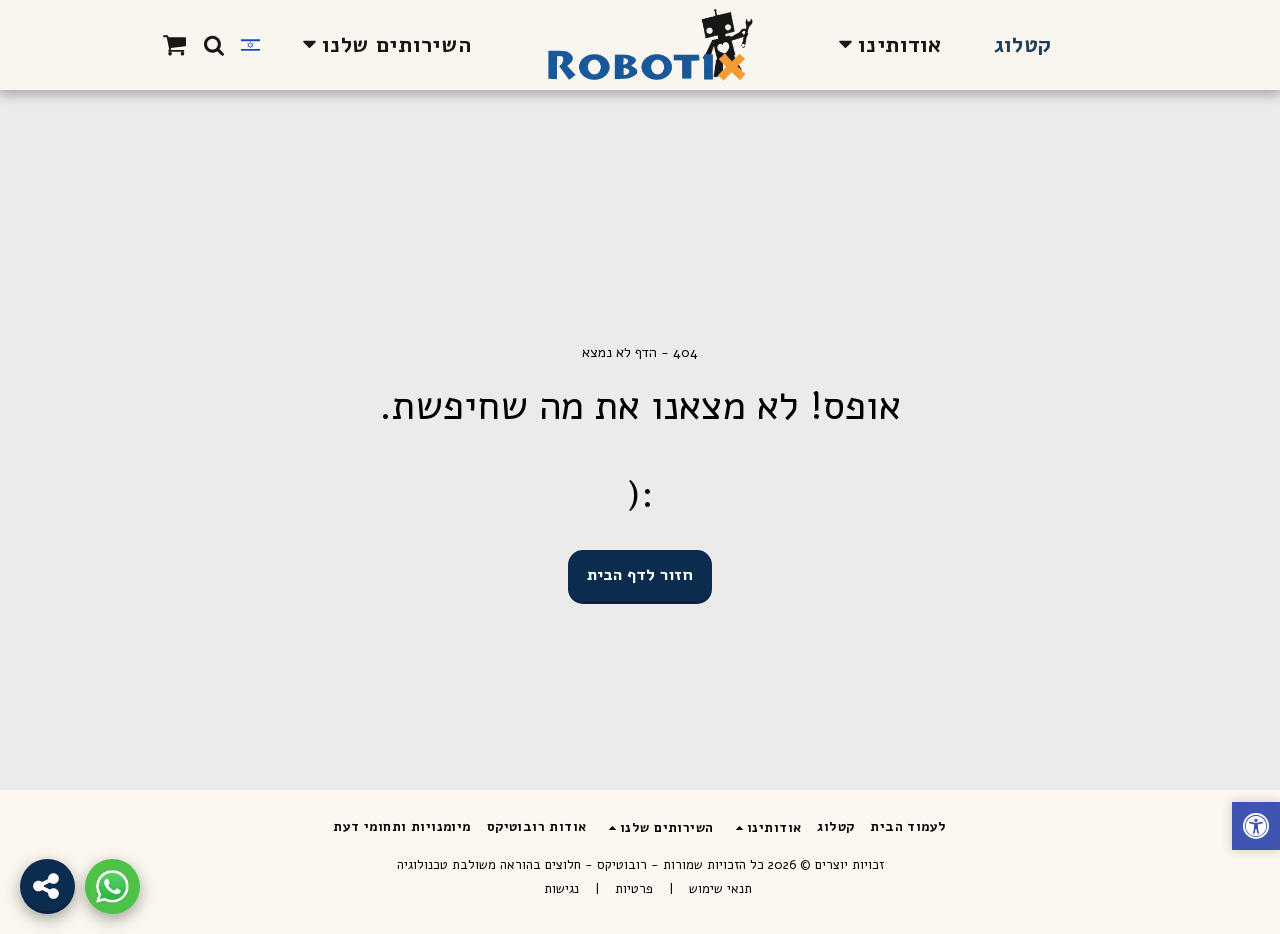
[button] (886, 44)
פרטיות (634, 889)
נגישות (561, 889)
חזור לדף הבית (640, 574)
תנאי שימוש (720, 889)
